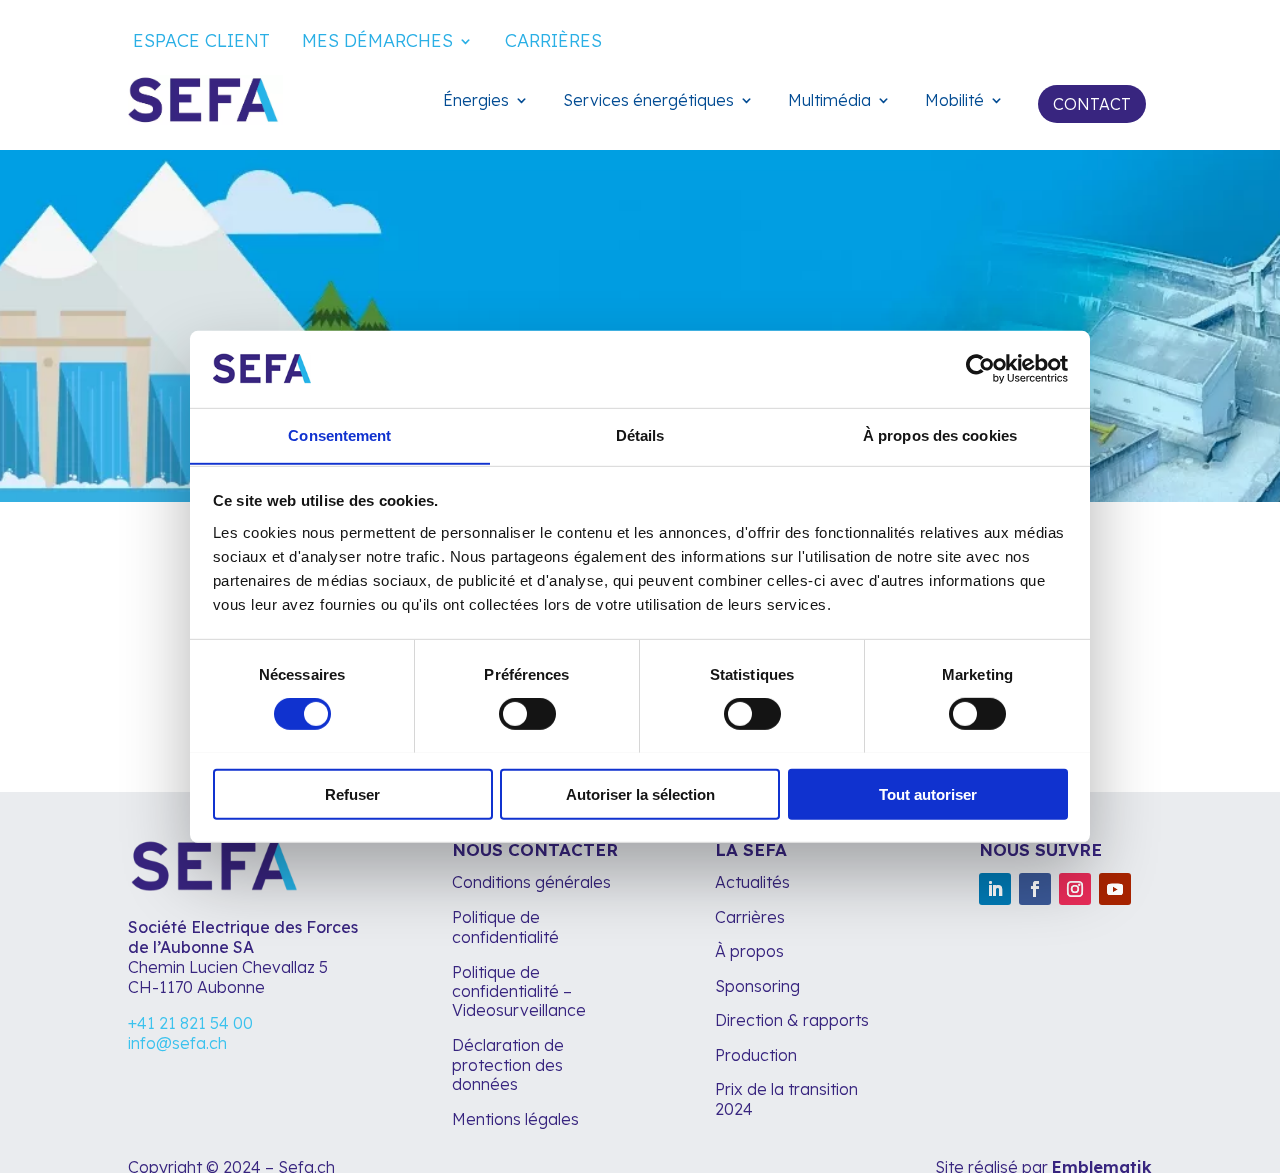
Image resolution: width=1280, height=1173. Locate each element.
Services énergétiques (648, 101)
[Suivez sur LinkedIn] (995, 889)
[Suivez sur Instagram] (1075, 889)
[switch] (527, 713)
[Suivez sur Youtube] (1115, 889)
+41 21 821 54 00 (190, 1023)
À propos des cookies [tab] (940, 434)
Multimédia (829, 101)
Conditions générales (531, 882)
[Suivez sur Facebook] (1035, 889)
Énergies (476, 101)
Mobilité (954, 101)
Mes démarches (377, 43)
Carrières (553, 43)
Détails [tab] (640, 434)
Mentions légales (517, 1119)
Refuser (352, 793)
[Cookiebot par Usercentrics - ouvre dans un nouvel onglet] (980, 369)
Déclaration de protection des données (508, 1064)
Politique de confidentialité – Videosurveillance (519, 991)
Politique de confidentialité (505, 926)
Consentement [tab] (339, 434)
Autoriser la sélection (640, 793)
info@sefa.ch (177, 1043)
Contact (1092, 104)
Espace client (201, 43)
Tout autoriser (928, 793)
